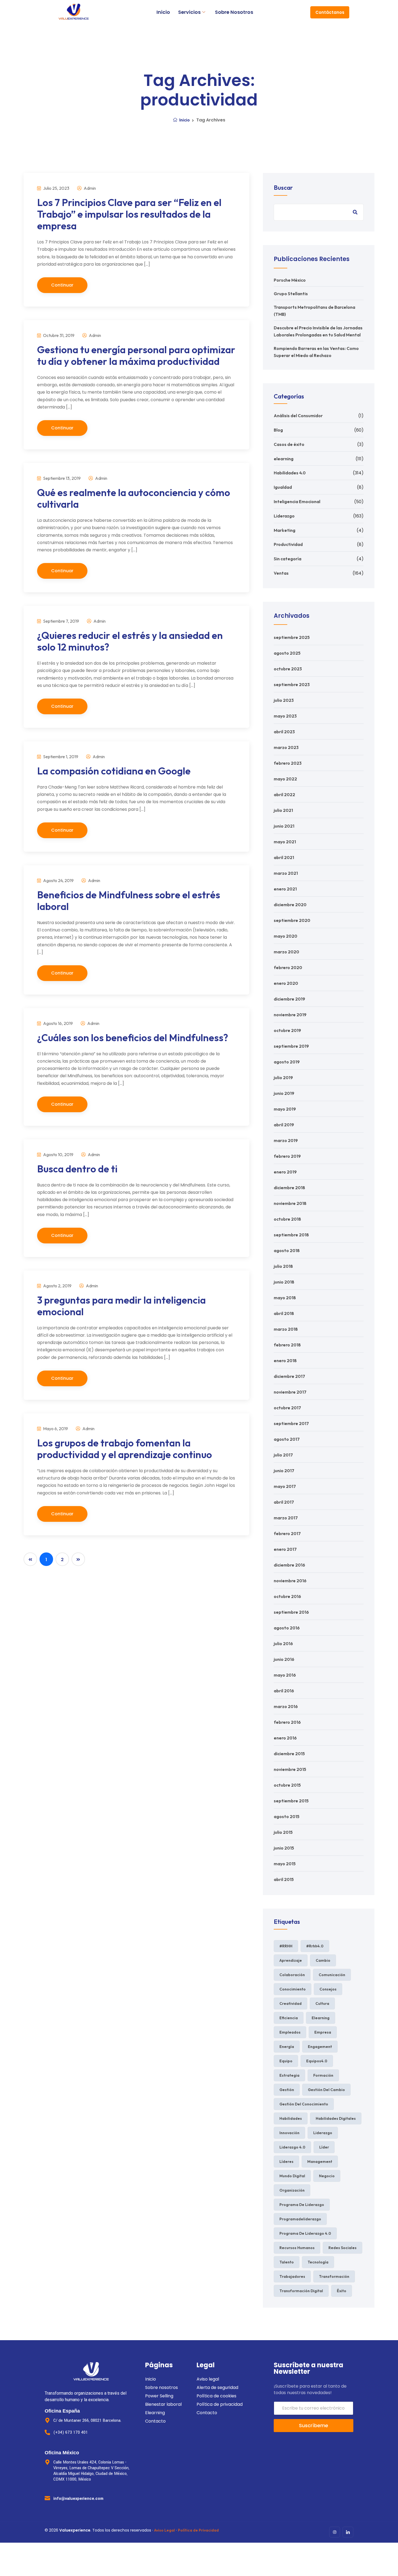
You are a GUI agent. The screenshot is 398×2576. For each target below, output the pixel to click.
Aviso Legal (164, 2530)
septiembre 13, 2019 (61, 478)
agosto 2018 (287, 1250)
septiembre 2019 (291, 1046)
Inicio (163, 12)
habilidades (291, 2118)
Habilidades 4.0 (290, 473)
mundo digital (292, 2176)
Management (320, 2162)
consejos (328, 1989)
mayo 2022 (285, 779)
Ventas (281, 573)
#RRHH (286, 1946)
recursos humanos (297, 2248)
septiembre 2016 (291, 1612)
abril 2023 (284, 732)
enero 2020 (286, 983)
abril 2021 (284, 857)
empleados (290, 2032)
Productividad (288, 544)
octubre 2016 (287, 1596)
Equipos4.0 (317, 2061)
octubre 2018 (287, 1219)
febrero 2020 (288, 967)
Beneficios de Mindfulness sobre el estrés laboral (129, 901)
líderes (286, 2162)
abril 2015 (284, 1879)
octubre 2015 (287, 1785)
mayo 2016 (285, 1675)
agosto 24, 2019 (58, 880)
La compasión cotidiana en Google (114, 771)
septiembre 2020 (292, 920)
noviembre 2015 (290, 1769)
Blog (278, 430)
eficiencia (289, 2018)
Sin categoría (288, 559)
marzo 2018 (286, 1329)
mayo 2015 (285, 1864)
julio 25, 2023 (56, 188)
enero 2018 (285, 1361)
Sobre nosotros (234, 12)
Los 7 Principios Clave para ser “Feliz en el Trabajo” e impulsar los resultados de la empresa (129, 214)
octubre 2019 (287, 1030)
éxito (342, 2291)
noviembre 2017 (290, 1392)
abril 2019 (284, 1125)
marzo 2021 (286, 873)
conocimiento (293, 1989)
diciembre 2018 (289, 1188)
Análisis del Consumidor (298, 416)
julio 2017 (283, 1455)
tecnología (318, 2262)
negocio (327, 2176)
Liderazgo (284, 516)
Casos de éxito (289, 444)
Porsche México (290, 280)
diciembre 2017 (289, 1376)
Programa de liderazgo (302, 2205)
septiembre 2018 (291, 1235)
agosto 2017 (287, 1439)
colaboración (292, 1975)
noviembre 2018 (290, 1203)
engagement (320, 2047)
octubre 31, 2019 (58, 335)
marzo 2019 (286, 1140)
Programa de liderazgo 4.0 (305, 2233)
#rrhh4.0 (315, 1946)
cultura (322, 2003)
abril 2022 (284, 795)
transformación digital (301, 2291)
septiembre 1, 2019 (60, 757)
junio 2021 (284, 826)
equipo (286, 2061)
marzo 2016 (286, 1706)
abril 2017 (284, 1502)
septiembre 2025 (292, 637)
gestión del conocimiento (304, 2104)
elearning (284, 459)
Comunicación (332, 1975)
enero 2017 (285, 1549)
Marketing (285, 530)
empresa (323, 2032)
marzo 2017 (286, 1518)
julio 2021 (283, 810)
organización (292, 2190)
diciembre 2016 (289, 1565)
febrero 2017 (287, 1533)
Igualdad (283, 487)
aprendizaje (291, 1960)
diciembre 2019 (289, 999)
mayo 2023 (285, 716)
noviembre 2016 (290, 1581)
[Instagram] (335, 2532)
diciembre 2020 (290, 905)
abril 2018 (284, 1313)
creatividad (291, 2003)
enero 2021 (285, 889)
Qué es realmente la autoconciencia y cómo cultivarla (134, 498)
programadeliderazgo (300, 2219)
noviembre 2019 (290, 1015)
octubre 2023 (288, 669)
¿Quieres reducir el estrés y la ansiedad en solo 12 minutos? (130, 641)
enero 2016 (285, 1738)
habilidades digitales (336, 2118)
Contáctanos (330, 12)
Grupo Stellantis (291, 294)
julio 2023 (284, 700)
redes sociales (342, 2248)
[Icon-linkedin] (348, 2532)
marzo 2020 (286, 952)
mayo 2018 (285, 1298)
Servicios (189, 12)
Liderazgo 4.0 (292, 2147)
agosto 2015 (287, 1816)
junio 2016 (284, 1659)
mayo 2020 (286, 936)
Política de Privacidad (198, 2530)
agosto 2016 (287, 1628)
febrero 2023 (288, 763)
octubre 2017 (287, 1408)
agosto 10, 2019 (58, 1154)
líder (324, 2147)
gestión (287, 2090)
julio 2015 (283, 1832)
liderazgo (323, 2133)
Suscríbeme (314, 2425)
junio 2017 (284, 1471)
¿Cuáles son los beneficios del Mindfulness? (133, 1038)
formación (323, 2075)
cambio (323, 1960)
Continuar (62, 285)
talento (287, 2262)
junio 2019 (284, 1093)
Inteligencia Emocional (297, 501)
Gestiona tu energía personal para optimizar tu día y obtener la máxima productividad (136, 355)
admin (89, 188)
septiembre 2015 (291, 1801)
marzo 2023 (286, 747)
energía (287, 2047)
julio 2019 (283, 1078)
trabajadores (292, 2276)
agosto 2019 (287, 1062)
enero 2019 (285, 1172)
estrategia (289, 2075)
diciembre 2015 (289, 1754)
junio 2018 (284, 1282)
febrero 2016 (287, 1722)
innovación (289, 2133)
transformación (334, 2276)
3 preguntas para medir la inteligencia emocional (121, 1306)
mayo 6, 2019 (55, 1429)
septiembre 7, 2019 (61, 621)
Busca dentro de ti (77, 1169)
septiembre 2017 (291, 1423)
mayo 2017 (285, 1486)
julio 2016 (283, 1644)
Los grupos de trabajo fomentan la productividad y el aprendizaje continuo (125, 1449)
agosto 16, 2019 (58, 1023)
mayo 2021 (285, 842)
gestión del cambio (326, 2090)
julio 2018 (283, 1266)
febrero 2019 (287, 1156)
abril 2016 (284, 1691)
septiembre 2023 (292, 684)
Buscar (283, 188)
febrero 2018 (287, 1345)
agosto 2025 (287, 653)
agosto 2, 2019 (57, 1286)
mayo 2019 (285, 1109)
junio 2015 (284, 1848)
